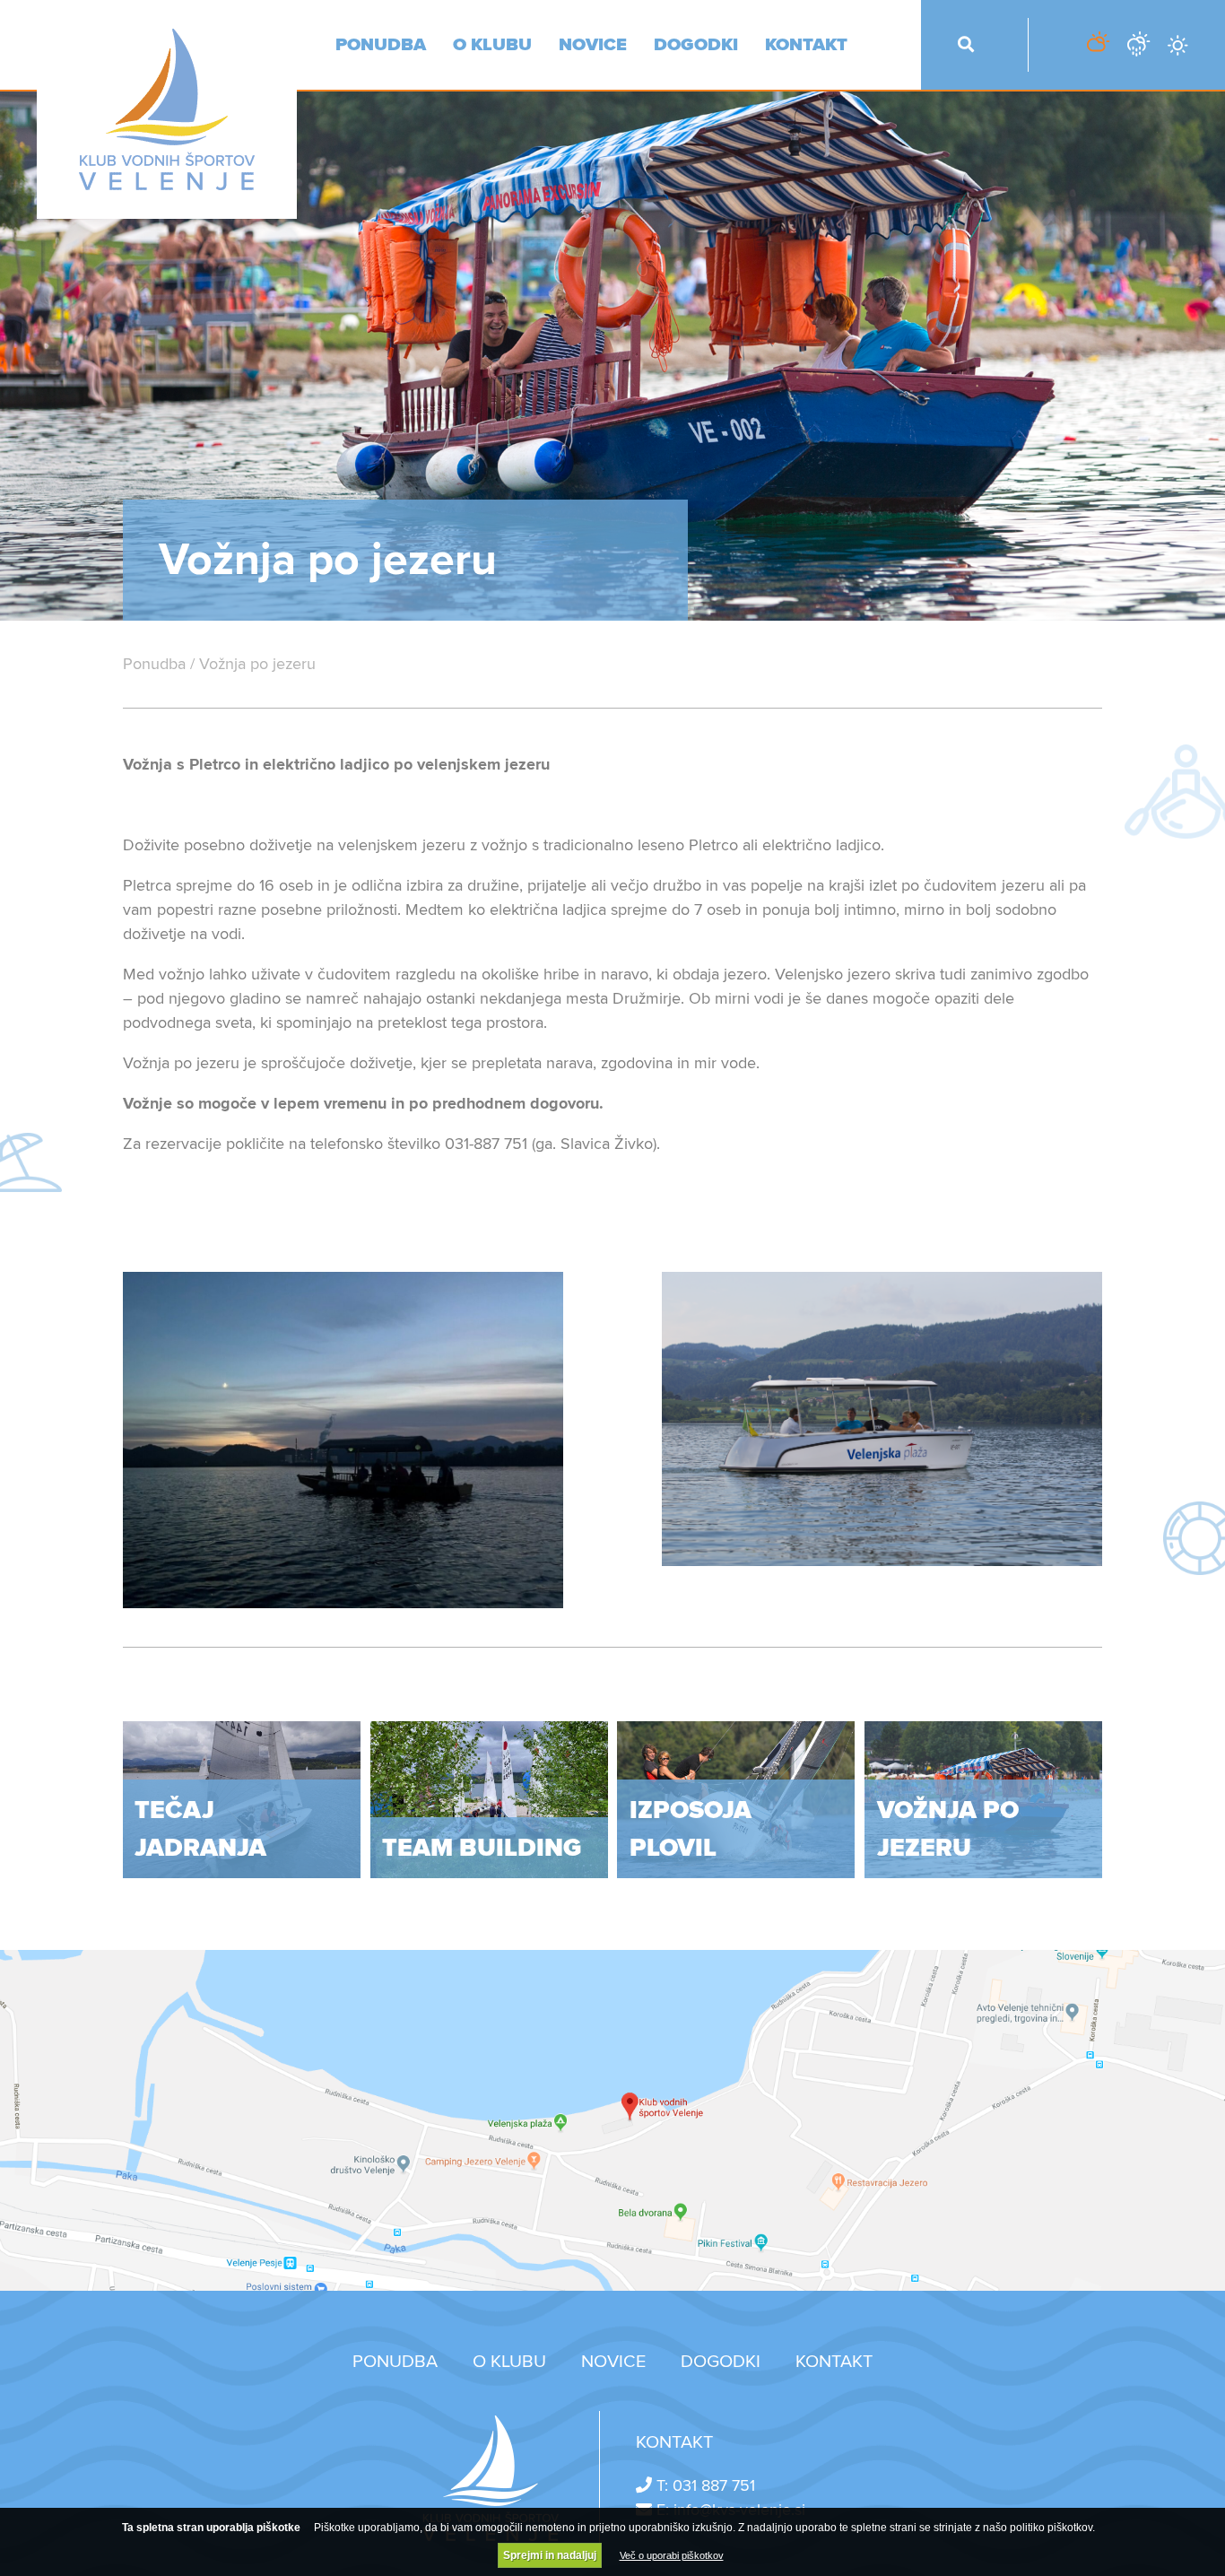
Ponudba (381, 45)
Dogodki (696, 45)
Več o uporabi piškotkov (672, 2555)
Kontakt (806, 45)
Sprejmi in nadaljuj (550, 2555)
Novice (593, 45)
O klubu (492, 45)
